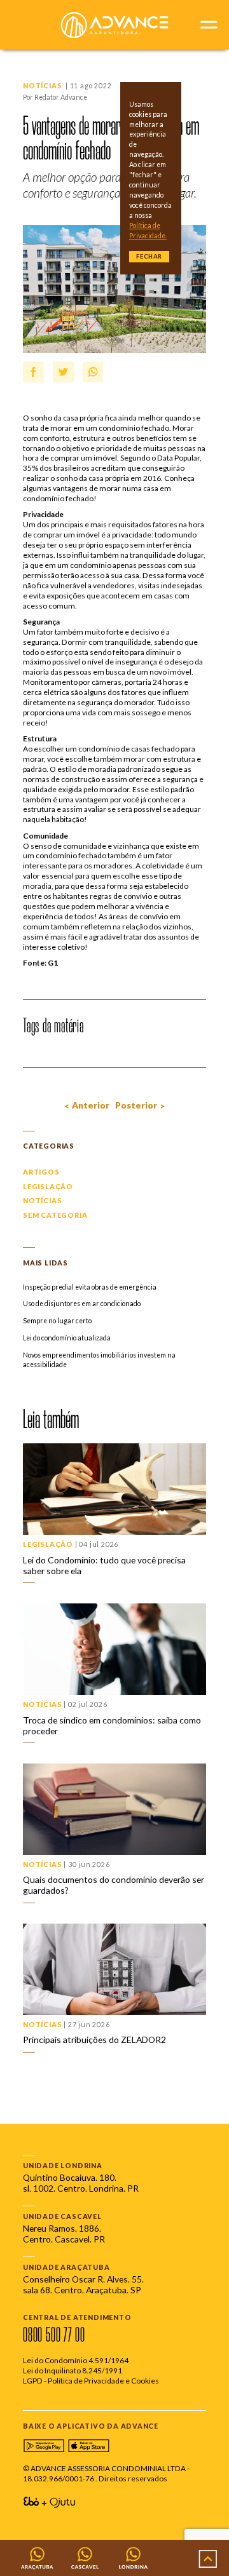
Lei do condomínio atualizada (67, 1338)
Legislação (48, 1187)
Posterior (136, 1105)
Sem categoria (55, 1215)
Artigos (41, 1172)
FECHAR (149, 256)
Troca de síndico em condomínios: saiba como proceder (112, 1725)
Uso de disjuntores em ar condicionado (82, 1304)
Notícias (42, 86)
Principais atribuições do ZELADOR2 (94, 2040)
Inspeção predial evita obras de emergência (90, 1287)
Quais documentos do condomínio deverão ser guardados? (114, 1885)
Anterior (91, 1105)
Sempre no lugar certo (57, 1321)
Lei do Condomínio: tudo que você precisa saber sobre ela (104, 1565)
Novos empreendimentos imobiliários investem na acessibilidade (99, 1360)
